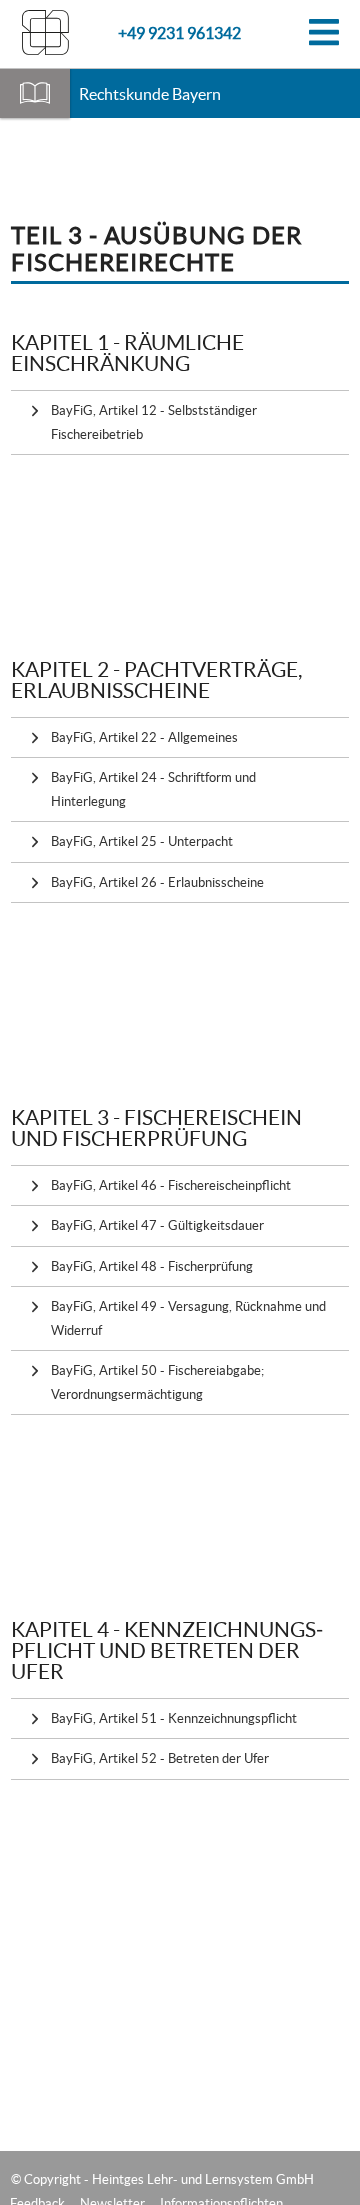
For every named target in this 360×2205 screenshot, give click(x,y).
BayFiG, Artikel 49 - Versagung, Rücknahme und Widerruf (188, 1318)
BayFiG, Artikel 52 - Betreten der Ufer (160, 1758)
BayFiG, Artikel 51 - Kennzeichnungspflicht (174, 1718)
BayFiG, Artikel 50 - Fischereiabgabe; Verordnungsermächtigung (157, 1382)
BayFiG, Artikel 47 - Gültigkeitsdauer (157, 1225)
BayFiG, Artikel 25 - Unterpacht (142, 841)
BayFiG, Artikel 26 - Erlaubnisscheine (157, 882)
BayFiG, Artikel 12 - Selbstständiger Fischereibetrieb (154, 422)
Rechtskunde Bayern (150, 94)
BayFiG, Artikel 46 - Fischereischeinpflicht (171, 1185)
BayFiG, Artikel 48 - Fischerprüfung (152, 1266)
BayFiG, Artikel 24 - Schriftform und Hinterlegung (153, 789)
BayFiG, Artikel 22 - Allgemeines (144, 737)
